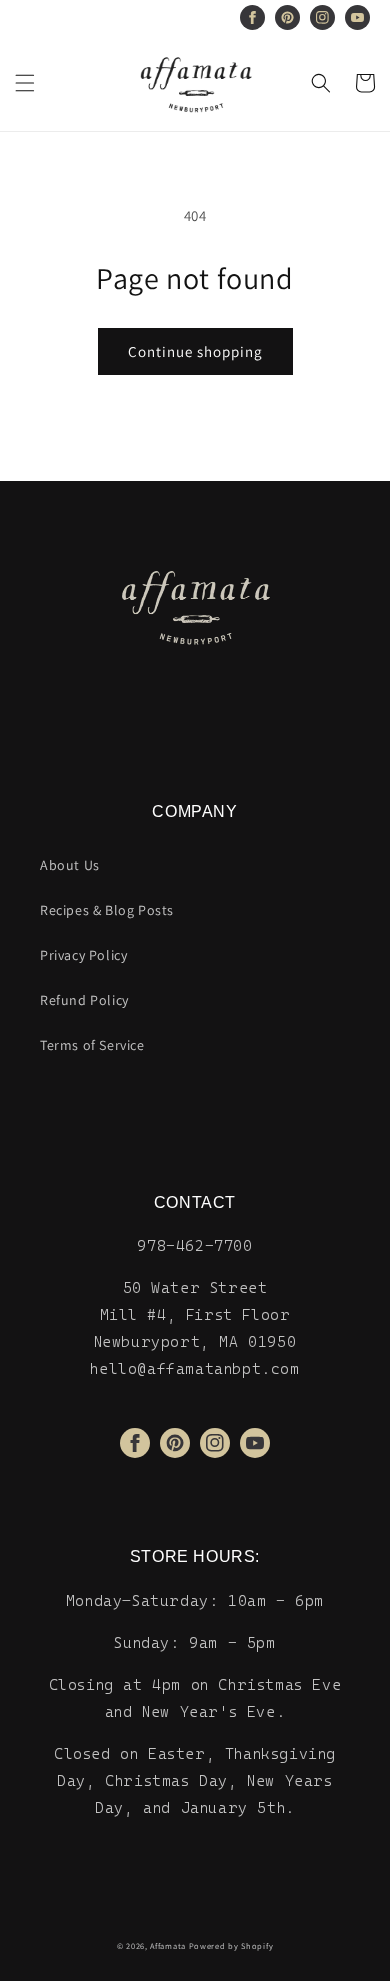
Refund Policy (84, 1000)
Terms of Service (92, 1045)
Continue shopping (195, 351)
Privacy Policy (83, 955)
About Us (70, 865)
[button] (25, 83)
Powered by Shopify (231, 1945)
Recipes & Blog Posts (107, 910)
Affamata (168, 1945)
